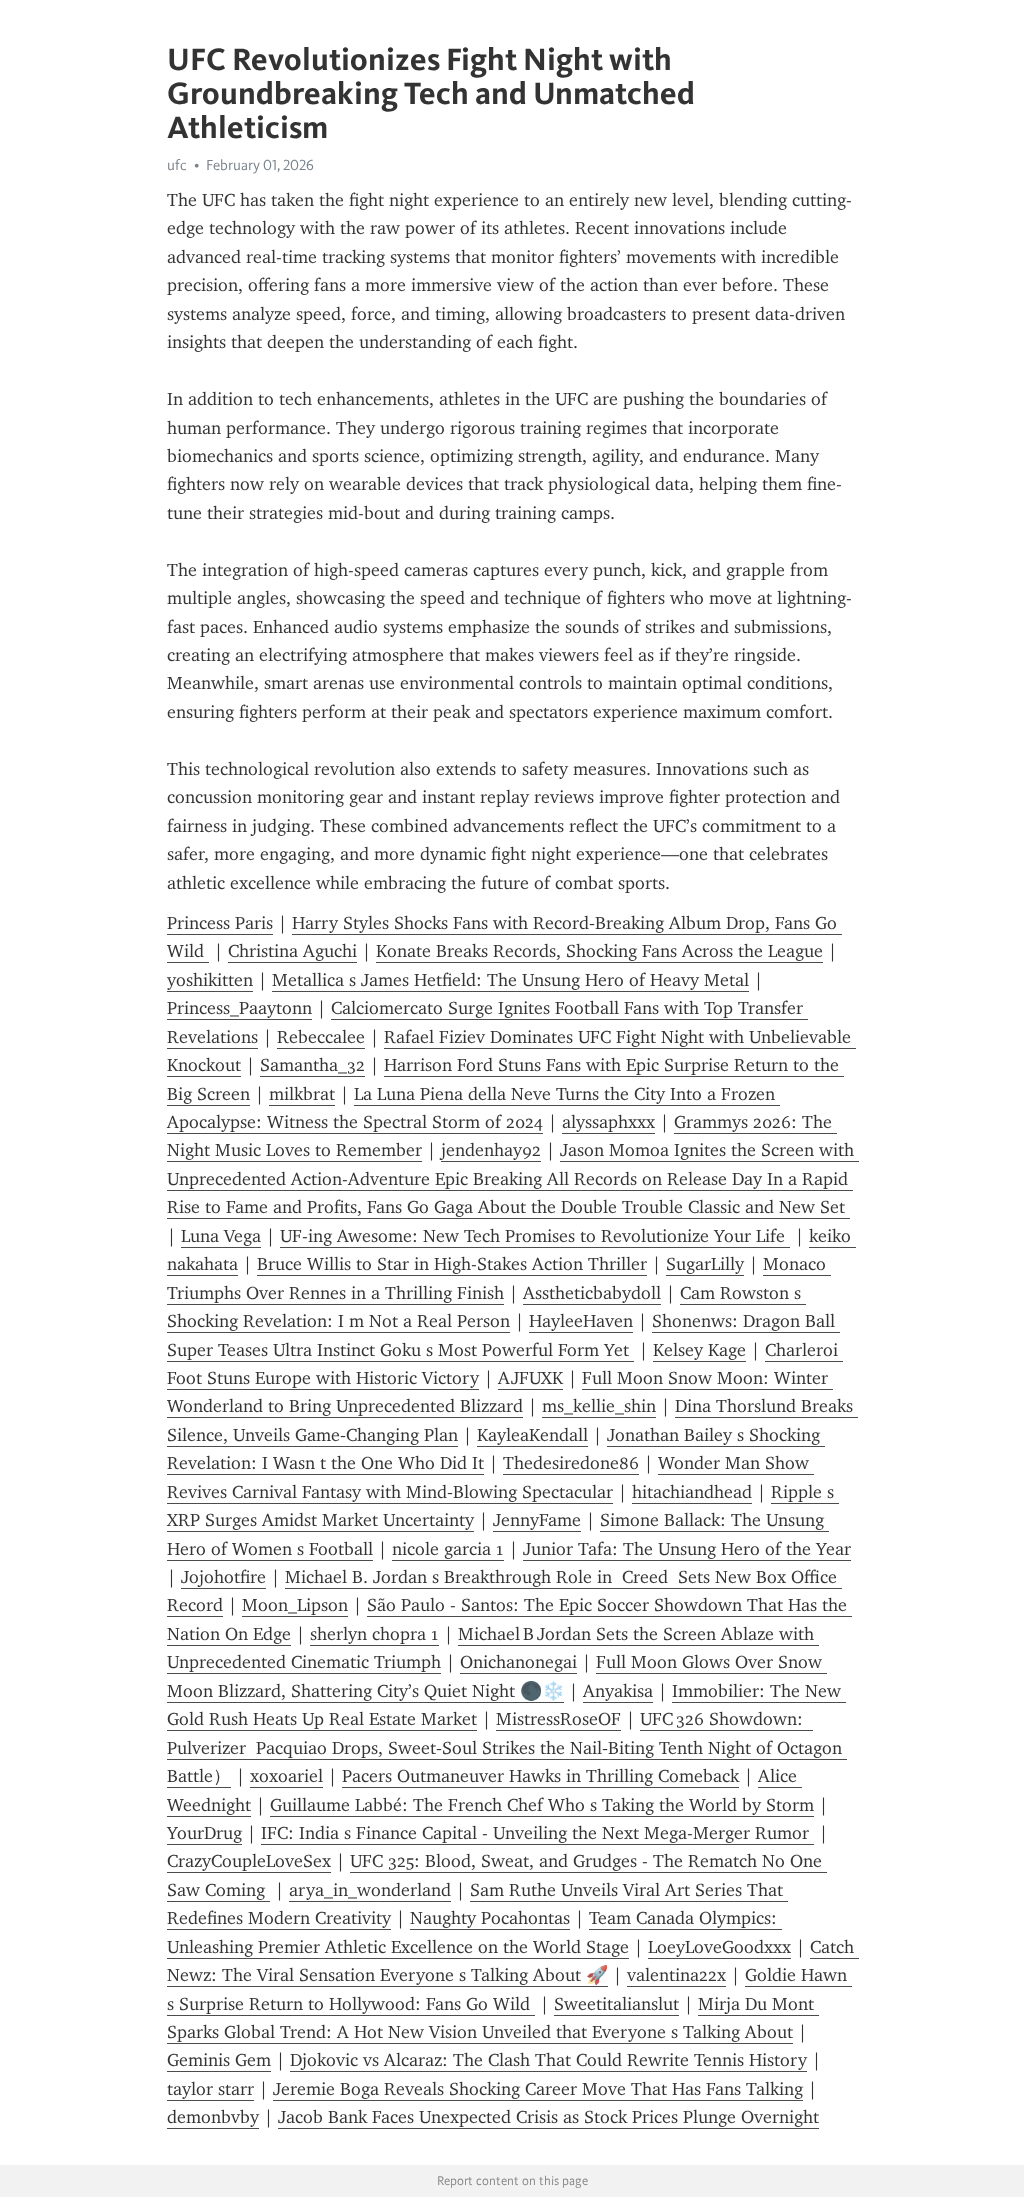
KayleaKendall (532, 1435)
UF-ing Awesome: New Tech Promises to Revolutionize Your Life (535, 1236)
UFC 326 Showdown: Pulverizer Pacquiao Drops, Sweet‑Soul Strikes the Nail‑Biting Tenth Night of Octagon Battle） (507, 1747)
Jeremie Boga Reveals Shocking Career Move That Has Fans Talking (538, 2089)
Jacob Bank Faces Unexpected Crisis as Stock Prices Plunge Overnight (548, 2117)
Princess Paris (220, 923)
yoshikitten (210, 980)
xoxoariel (286, 1776)
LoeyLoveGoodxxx (719, 1947)
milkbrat (302, 1094)
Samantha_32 (312, 1065)
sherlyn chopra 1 (374, 1634)
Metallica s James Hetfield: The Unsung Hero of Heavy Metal (510, 980)
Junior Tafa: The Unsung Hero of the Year (687, 1549)
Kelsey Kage (699, 1350)
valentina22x (676, 1975)
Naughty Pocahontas (490, 1918)
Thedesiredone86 (571, 1463)
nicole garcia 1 (448, 1549)
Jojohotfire (223, 1577)
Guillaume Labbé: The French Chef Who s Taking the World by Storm (542, 1805)
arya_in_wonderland (370, 1890)
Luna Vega (221, 1236)
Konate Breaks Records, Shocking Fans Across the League (599, 951)
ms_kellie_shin (599, 1406)
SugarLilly (705, 1264)
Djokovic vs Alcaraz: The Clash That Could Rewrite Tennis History (548, 2060)
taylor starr (210, 2089)
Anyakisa (618, 1691)
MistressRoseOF (558, 1719)
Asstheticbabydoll (592, 1293)
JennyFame (537, 1520)
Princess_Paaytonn (239, 1008)
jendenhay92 (491, 1150)
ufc (177, 165)
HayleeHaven (581, 1321)
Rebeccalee (321, 1037)
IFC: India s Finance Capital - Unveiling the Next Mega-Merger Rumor (537, 1833)
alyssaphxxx (608, 1122)
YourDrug (204, 1833)
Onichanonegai (518, 1662)
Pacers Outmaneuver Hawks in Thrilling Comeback (540, 1776)
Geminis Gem (219, 2060)
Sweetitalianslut (616, 2004)
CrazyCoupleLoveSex (249, 1861)
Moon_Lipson (295, 1605)
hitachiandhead (692, 1492)
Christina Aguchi (292, 951)
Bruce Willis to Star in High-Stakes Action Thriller (452, 1264)
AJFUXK (530, 1378)
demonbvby (213, 2117)
